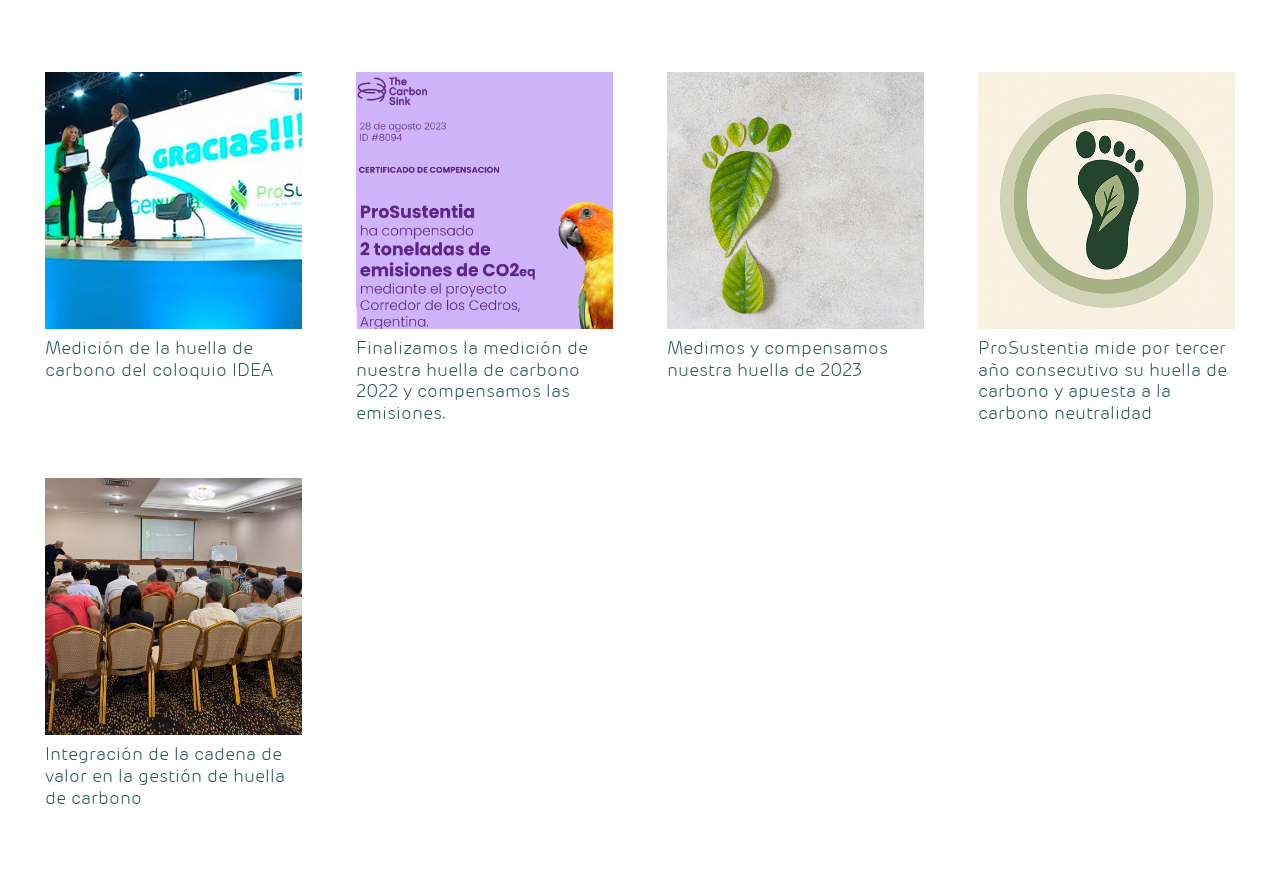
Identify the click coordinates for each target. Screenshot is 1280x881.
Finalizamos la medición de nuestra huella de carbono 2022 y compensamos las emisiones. (472, 380)
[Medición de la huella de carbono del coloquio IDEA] (173, 200)
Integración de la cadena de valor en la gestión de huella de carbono (165, 775)
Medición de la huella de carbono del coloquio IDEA (159, 359)
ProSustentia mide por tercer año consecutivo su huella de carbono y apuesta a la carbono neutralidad (1102, 380)
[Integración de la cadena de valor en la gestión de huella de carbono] (173, 606)
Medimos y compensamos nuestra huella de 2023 (777, 359)
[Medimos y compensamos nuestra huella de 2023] (795, 200)
